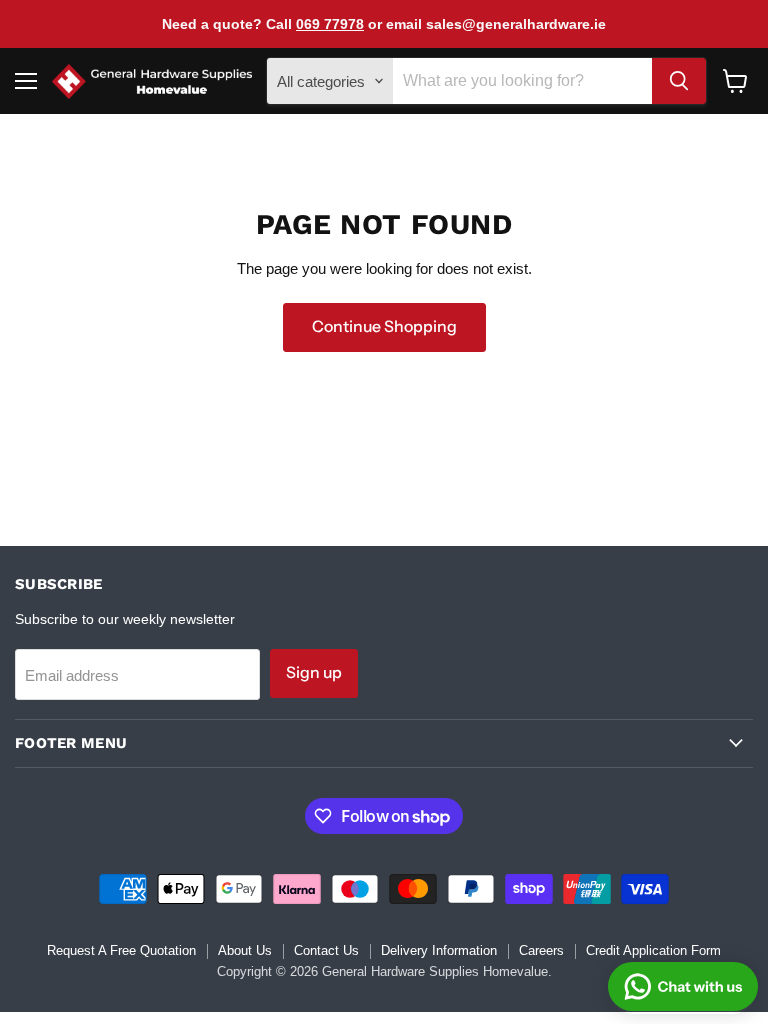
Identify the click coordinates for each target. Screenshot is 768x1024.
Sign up (314, 672)
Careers (541, 950)
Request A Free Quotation (121, 950)
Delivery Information (439, 950)
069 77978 (330, 24)
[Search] (679, 81)
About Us (245, 950)
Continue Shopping (384, 326)
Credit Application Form (653, 950)
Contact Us (326, 950)
